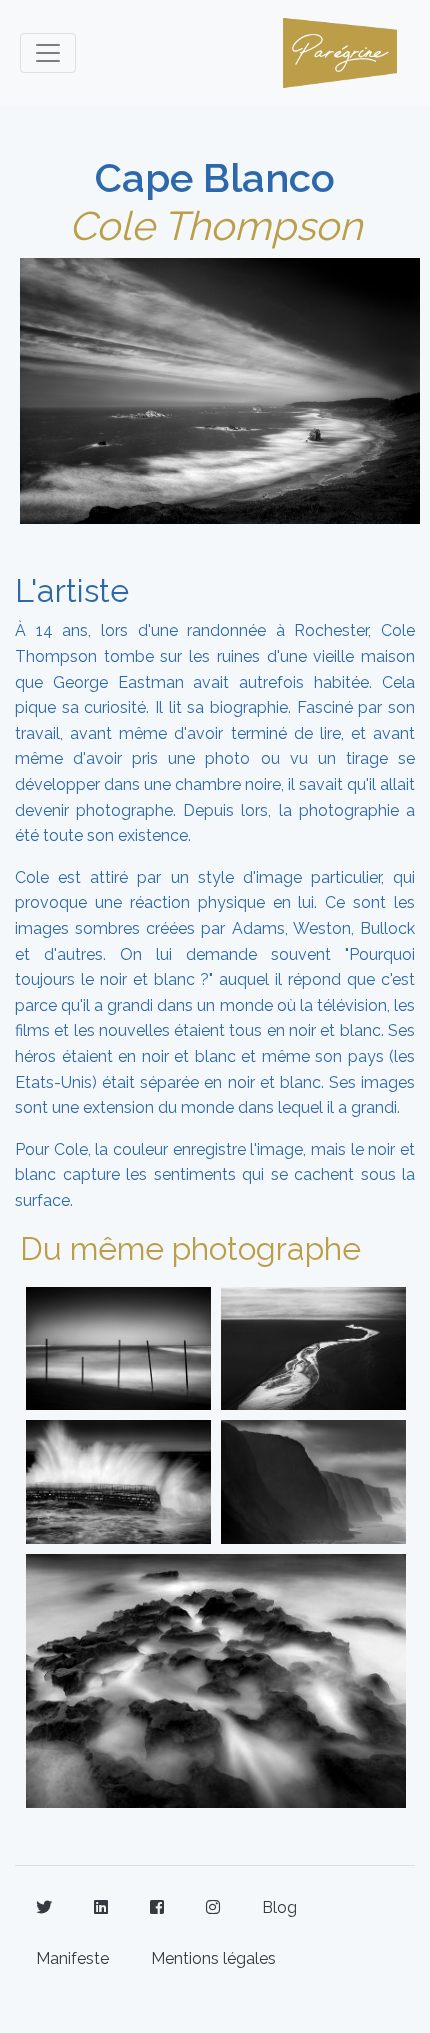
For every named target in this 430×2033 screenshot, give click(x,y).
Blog (279, 1907)
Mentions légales (213, 1958)
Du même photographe (190, 1248)
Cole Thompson (215, 225)
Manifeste (72, 1958)
